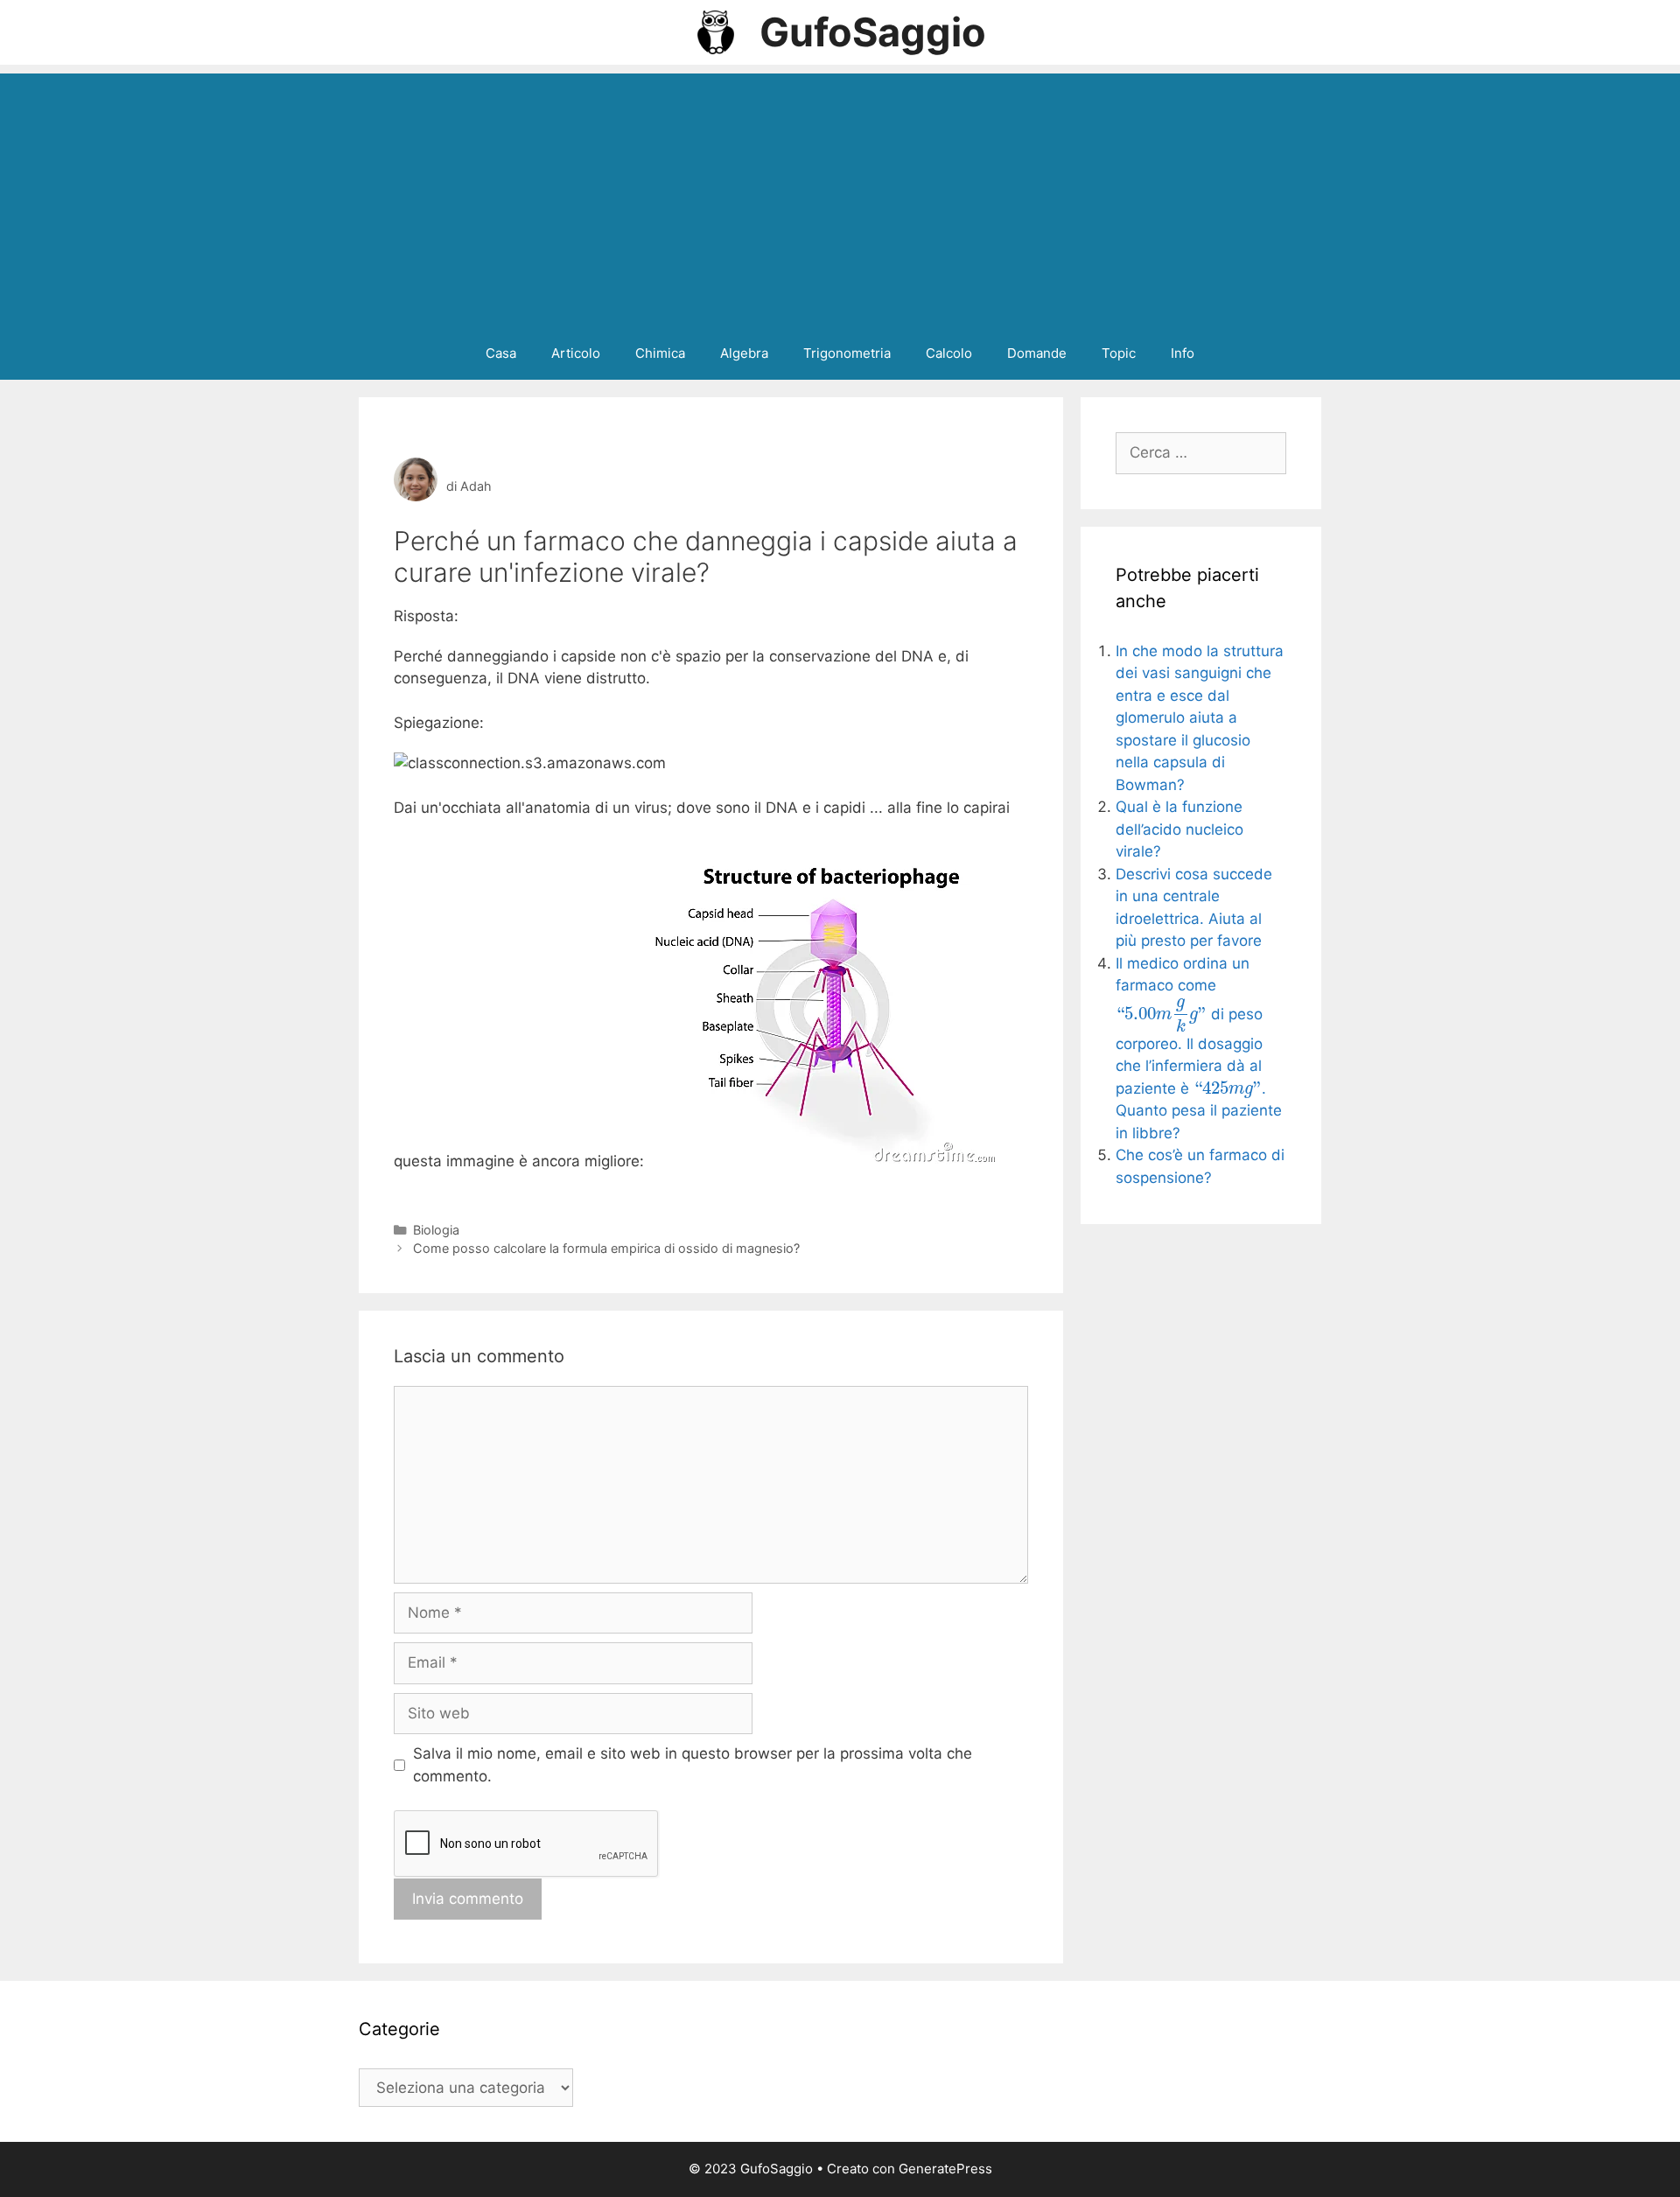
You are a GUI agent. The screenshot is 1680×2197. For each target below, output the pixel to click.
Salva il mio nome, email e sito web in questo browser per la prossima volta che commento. (693, 1765)
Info (1183, 353)
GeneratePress (945, 2169)
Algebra (744, 353)
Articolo (576, 353)
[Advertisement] (840, 196)
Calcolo (949, 353)
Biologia (436, 1230)
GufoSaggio (873, 32)
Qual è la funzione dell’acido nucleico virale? (1179, 829)
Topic (1119, 353)
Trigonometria (847, 353)
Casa (501, 353)
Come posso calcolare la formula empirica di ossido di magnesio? (606, 1248)
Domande (1037, 353)
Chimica (660, 353)
